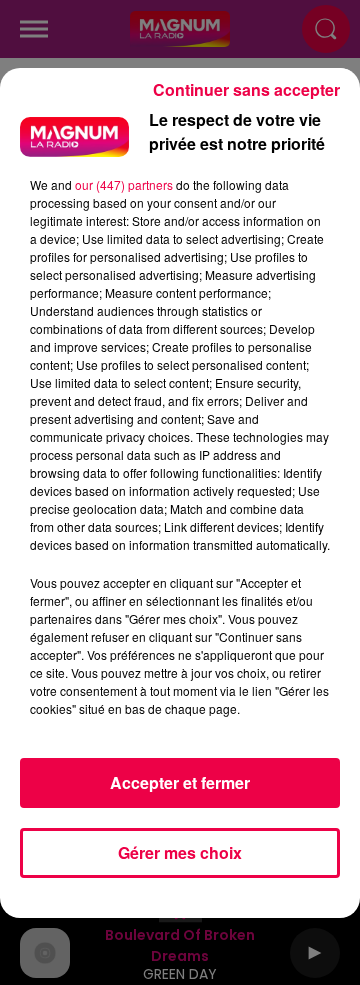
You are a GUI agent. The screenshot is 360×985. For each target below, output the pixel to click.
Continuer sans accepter (246, 89)
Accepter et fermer (180, 782)
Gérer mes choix (180, 852)
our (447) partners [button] (124, 184)
